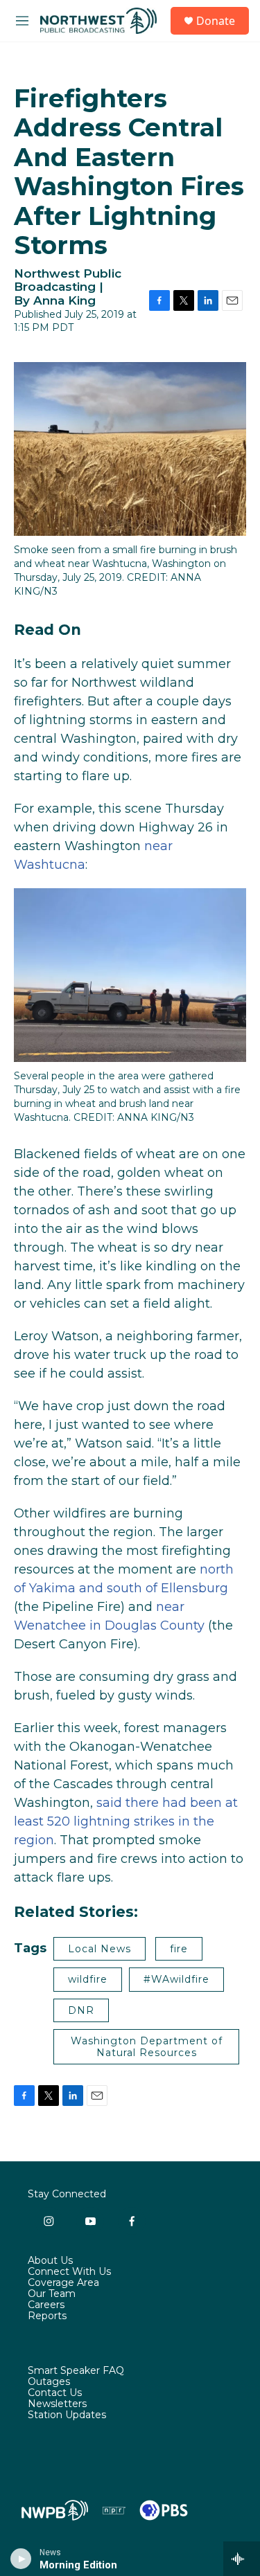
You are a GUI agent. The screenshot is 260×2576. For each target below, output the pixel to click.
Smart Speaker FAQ (76, 2371)
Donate (216, 21)
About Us (50, 2261)
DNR (81, 2010)
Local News (99, 1949)
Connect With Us (69, 2272)
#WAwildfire (176, 1979)
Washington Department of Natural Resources (147, 2047)
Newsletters (57, 2404)
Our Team (52, 2294)
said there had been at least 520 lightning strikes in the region (126, 1821)
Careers (46, 2305)
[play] (21, 2559)
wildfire (88, 1979)
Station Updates (67, 2415)
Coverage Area (63, 2283)
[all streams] (242, 2559)
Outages (49, 2382)
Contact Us (55, 2393)
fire (179, 1949)
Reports (47, 2316)
